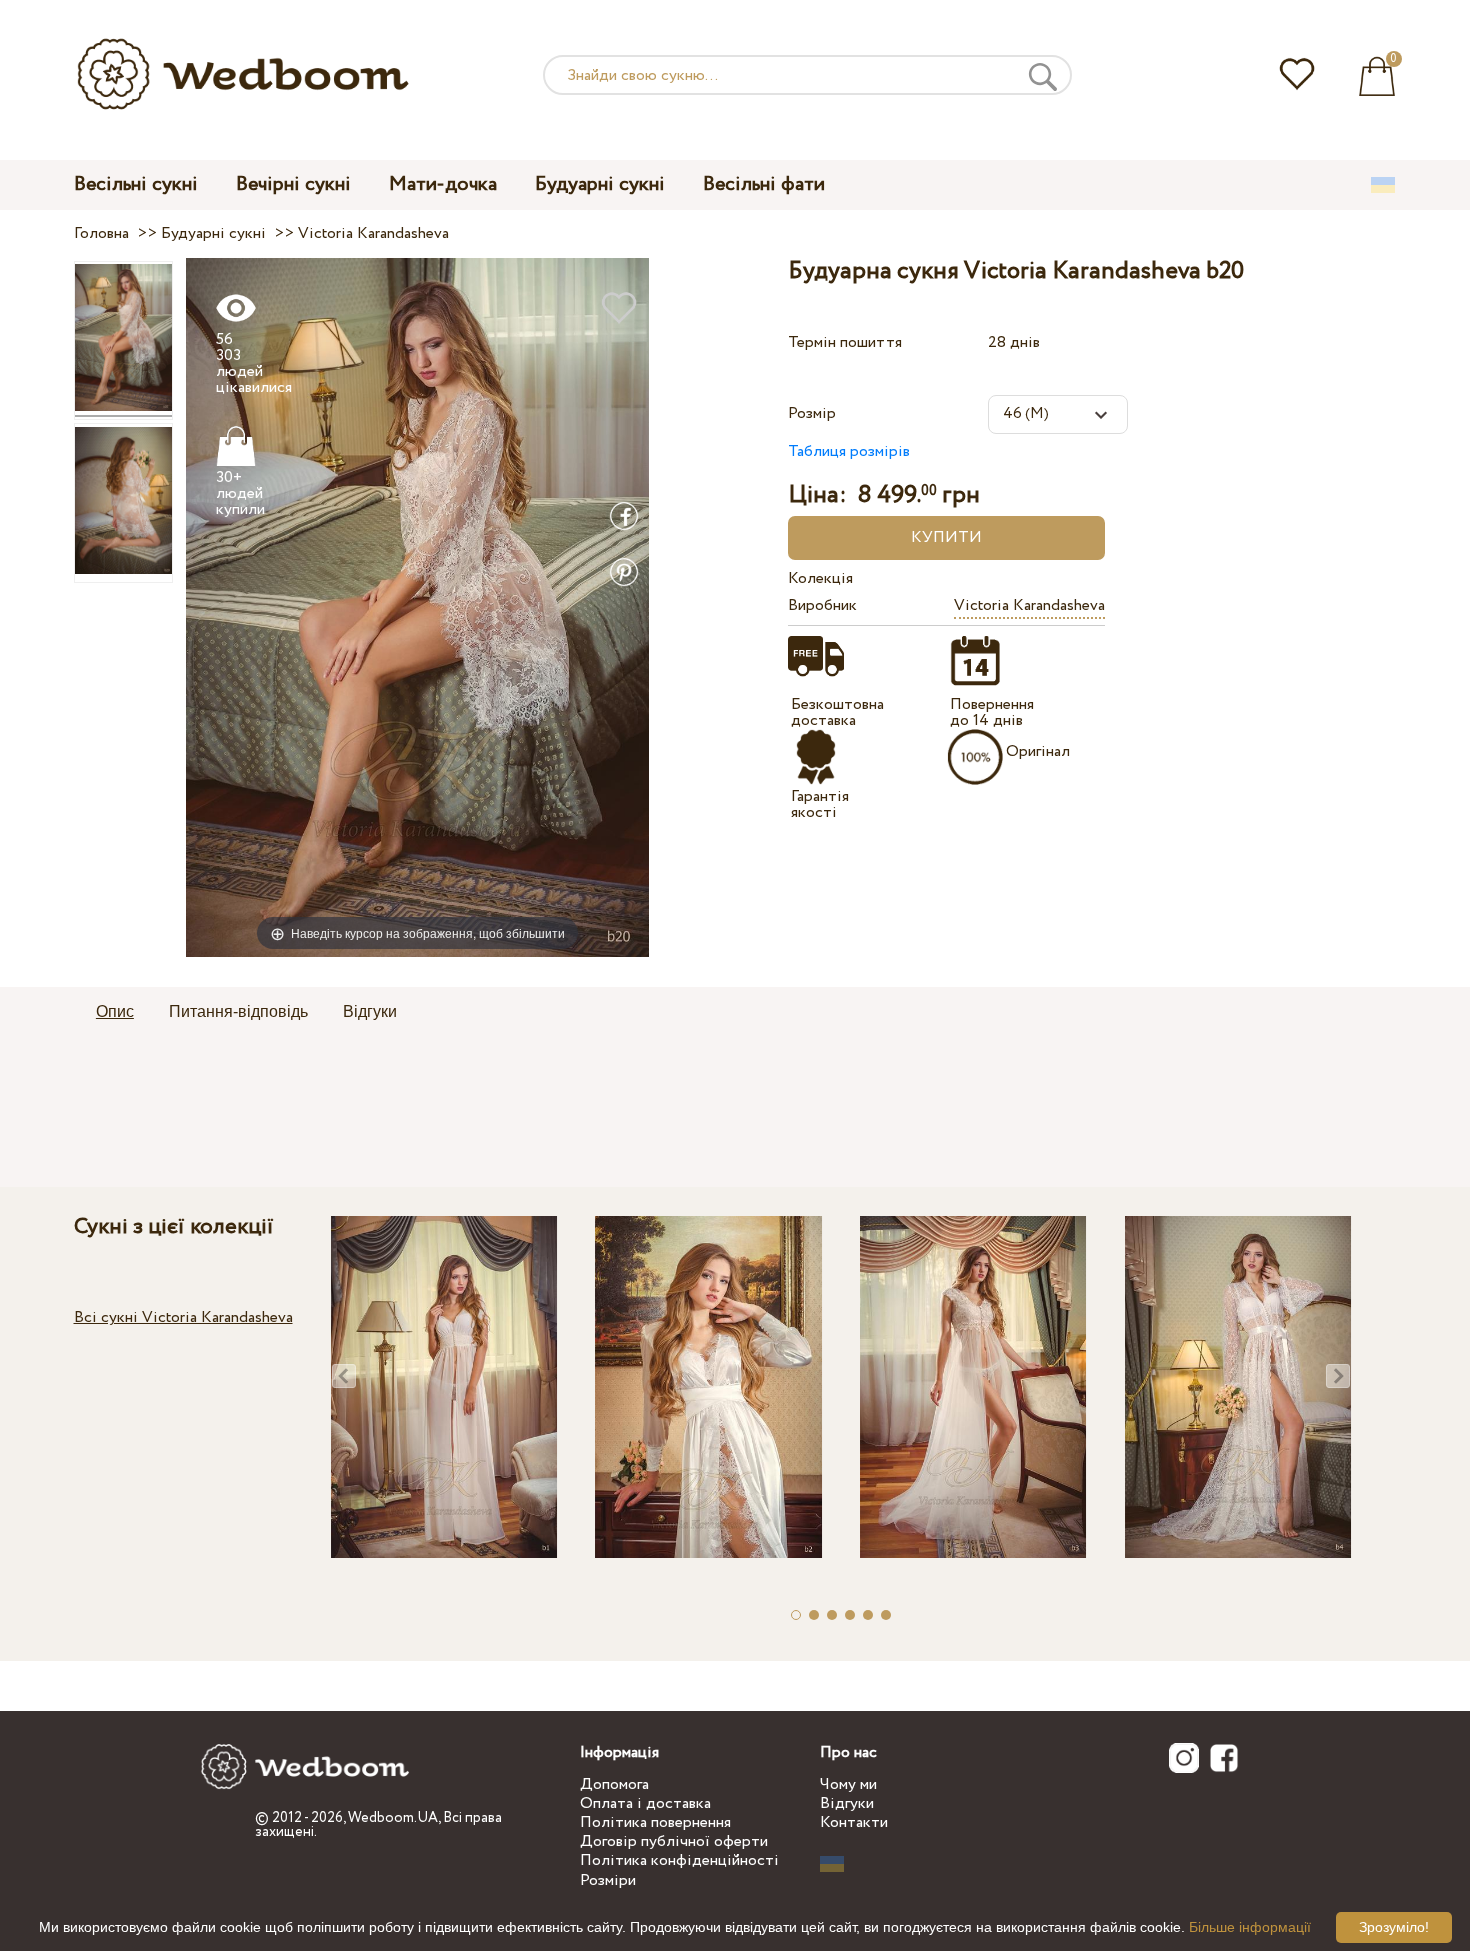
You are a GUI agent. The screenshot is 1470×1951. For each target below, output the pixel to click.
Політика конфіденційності (679, 1860)
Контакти (854, 1822)
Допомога (614, 1784)
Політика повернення (655, 1822)
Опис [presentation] (115, 1011)
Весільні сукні (136, 184)
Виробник (822, 605)
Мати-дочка (443, 184)
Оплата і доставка (645, 1803)
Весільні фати (764, 184)
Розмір (812, 413)
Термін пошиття (845, 342)
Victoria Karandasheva (1029, 605)
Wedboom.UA (393, 1818)
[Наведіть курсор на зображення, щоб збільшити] (417, 606)
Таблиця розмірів (849, 451)
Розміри (608, 1880)
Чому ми (848, 1784)
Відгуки (847, 1803)
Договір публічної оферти (674, 1841)
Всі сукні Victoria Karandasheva (183, 1317)
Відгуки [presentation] (370, 1011)
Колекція (820, 578)
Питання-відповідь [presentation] (238, 1011)
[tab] (115, 1013)
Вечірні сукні (293, 184)
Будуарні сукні (600, 184)
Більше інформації (1250, 1927)
